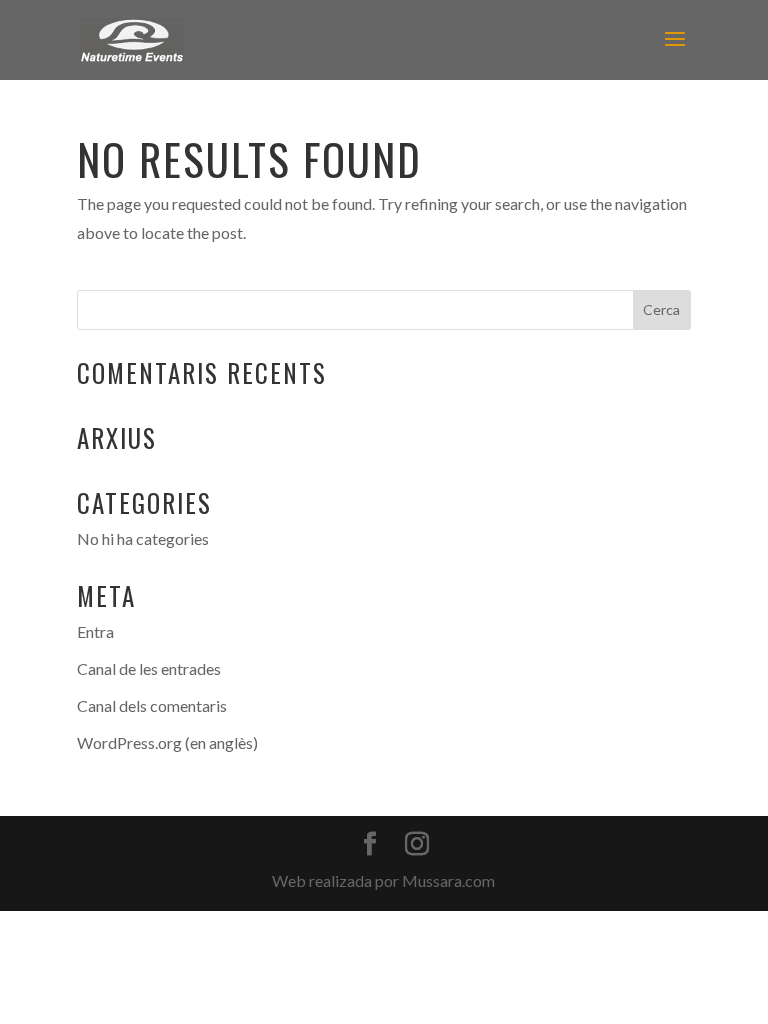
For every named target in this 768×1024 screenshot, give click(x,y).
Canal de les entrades (149, 668)
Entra (95, 631)
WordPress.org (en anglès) (167, 742)
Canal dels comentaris (152, 705)
